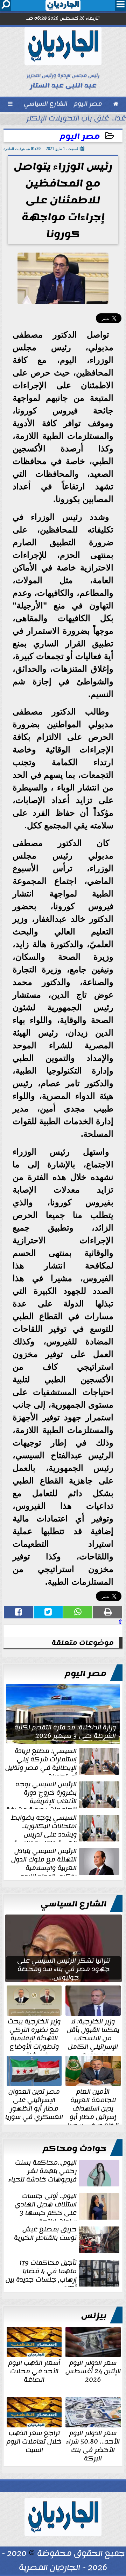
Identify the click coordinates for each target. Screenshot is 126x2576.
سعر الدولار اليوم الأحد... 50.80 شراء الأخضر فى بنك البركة (93, 2445)
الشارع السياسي (73, 1904)
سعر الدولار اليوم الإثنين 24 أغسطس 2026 (93, 2370)
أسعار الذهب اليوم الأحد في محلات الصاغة (34, 2370)
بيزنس (94, 2316)
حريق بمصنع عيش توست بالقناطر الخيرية (45, 2234)
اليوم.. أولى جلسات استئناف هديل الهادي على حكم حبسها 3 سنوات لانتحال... (46, 2206)
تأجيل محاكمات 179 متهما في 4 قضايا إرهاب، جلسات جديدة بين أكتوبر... (41, 2273)
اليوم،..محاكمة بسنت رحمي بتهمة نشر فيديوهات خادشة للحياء (43, 2172)
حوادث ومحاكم (75, 2148)
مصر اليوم (80, 136)
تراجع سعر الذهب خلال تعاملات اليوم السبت (34, 2441)
